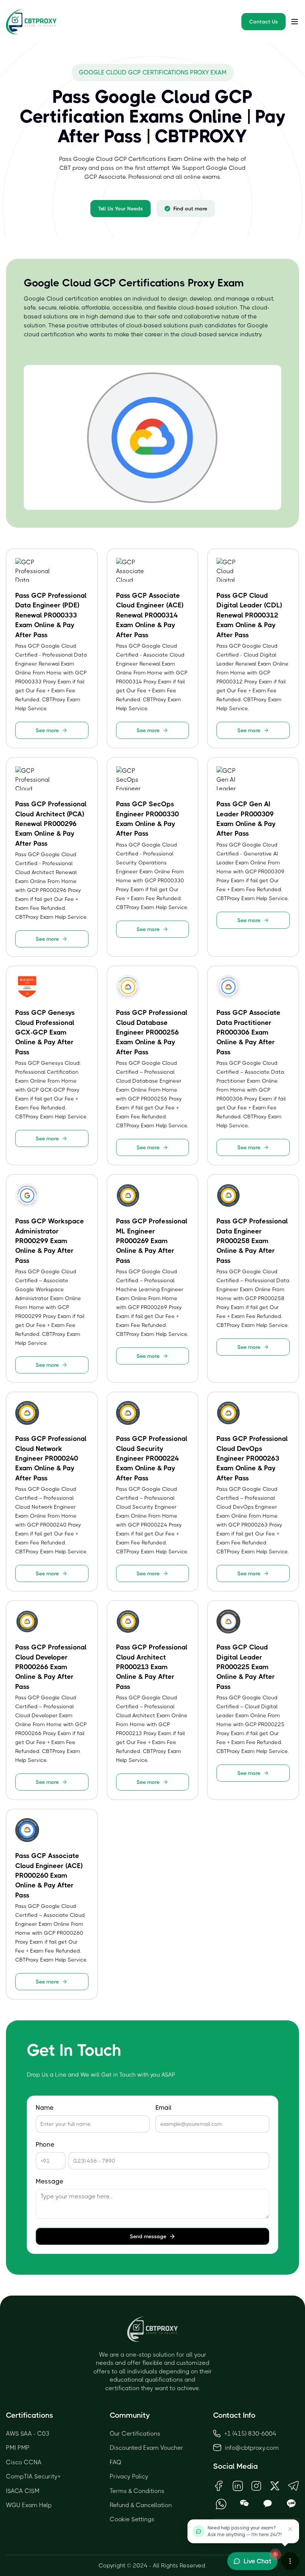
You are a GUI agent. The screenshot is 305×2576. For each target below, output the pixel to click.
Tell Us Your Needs (121, 209)
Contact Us (264, 22)
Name (45, 2108)
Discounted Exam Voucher (147, 2448)
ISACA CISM (23, 2491)
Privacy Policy (129, 2476)
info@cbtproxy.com (252, 2448)
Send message (148, 2236)
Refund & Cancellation (141, 2505)
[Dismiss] (290, 2529)
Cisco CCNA (24, 2462)
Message (49, 2181)
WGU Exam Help (29, 2505)
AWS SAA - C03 (28, 2434)
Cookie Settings (132, 2519)
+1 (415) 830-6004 (250, 2434)
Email (163, 2108)
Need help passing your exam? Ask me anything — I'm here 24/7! (245, 2531)
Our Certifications (135, 2434)
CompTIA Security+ (33, 2476)
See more (47, 730)
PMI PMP (18, 2448)
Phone (45, 2145)
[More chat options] (290, 2561)
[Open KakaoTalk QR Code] (268, 2504)
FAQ (116, 2462)
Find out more (190, 209)
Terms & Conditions (137, 2491)
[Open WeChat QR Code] (245, 2504)
